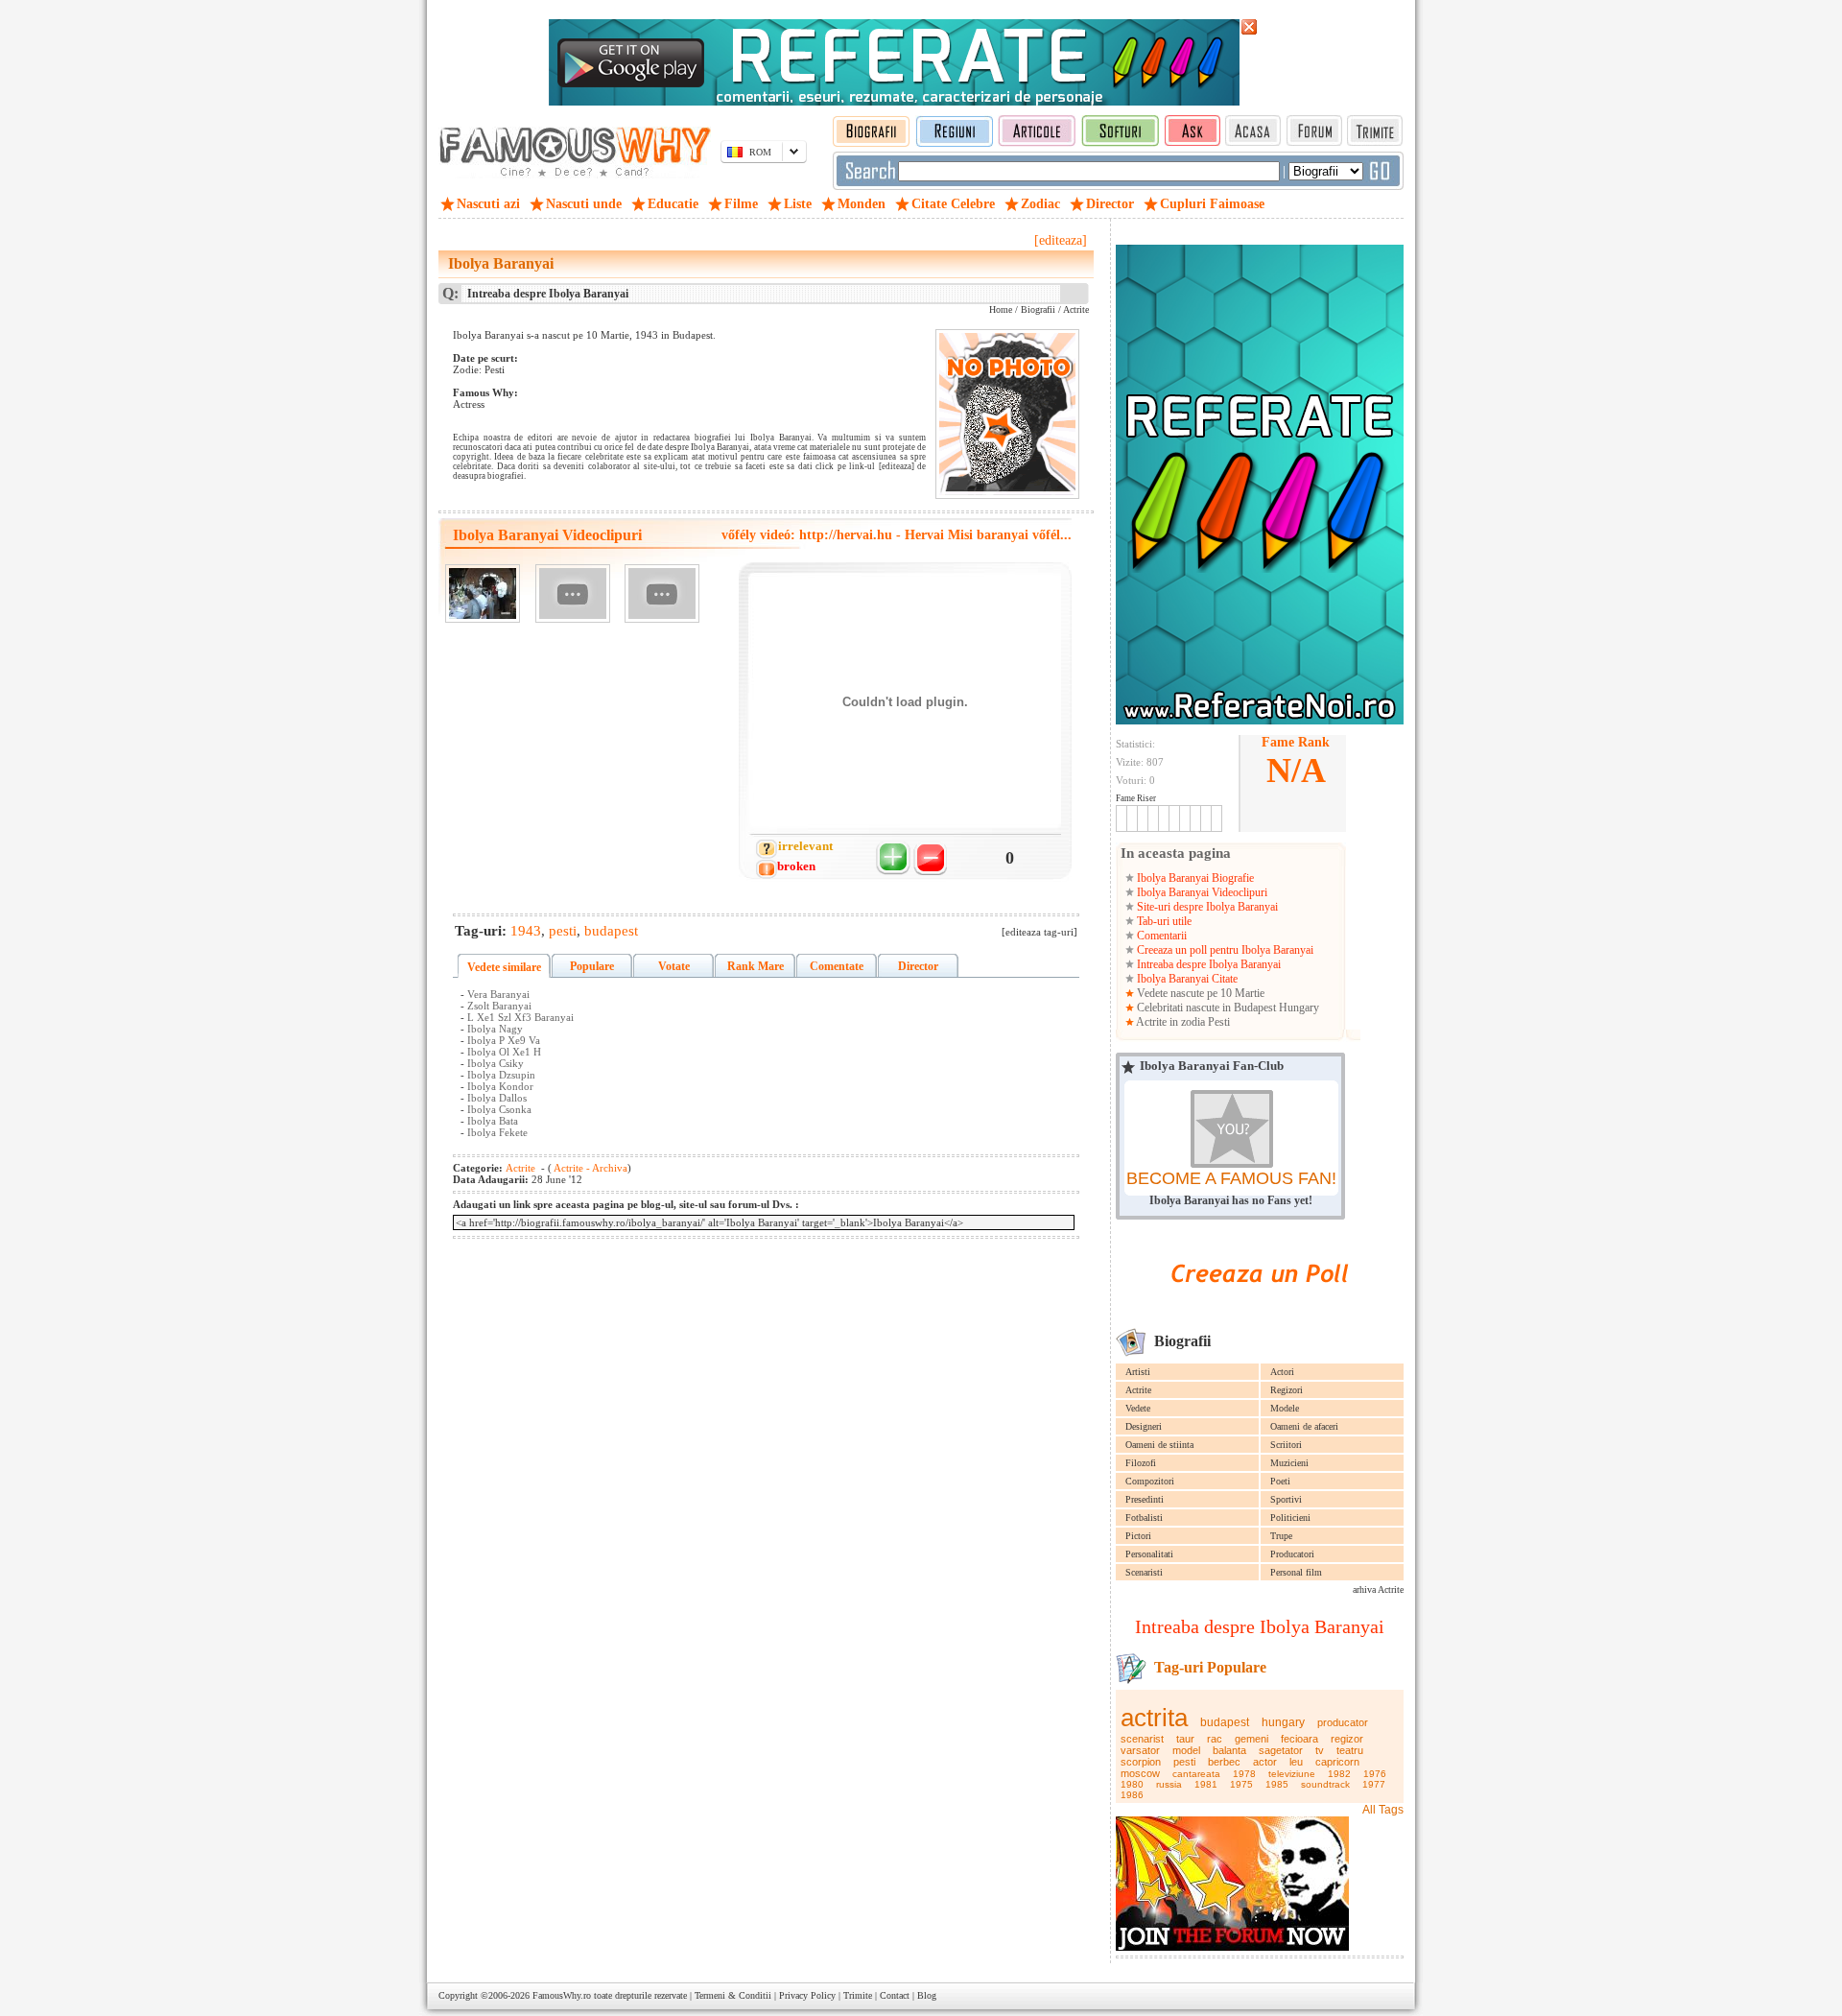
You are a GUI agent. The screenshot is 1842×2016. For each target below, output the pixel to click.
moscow (1140, 1773)
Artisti (1138, 1372)
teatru (1350, 1750)
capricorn (1337, 1762)
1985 (1277, 1784)
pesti (1184, 1762)
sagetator (1281, 1750)
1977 (1374, 1784)
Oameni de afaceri (1304, 1426)
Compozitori (1150, 1481)
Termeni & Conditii (733, 1995)
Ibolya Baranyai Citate (1186, 979)
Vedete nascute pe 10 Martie (1199, 993)
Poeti (1280, 1481)
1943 (526, 931)
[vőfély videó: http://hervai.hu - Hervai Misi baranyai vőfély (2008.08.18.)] (483, 593)
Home (1001, 309)
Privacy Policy (807, 1995)
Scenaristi (1144, 1572)
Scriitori (1286, 1445)
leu (1296, 1762)
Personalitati (1149, 1554)
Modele (1285, 1408)
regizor (1347, 1739)
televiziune (1292, 1774)
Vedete (1138, 1408)
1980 (1132, 1784)
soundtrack (1325, 1784)
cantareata (1196, 1774)
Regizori (1287, 1390)
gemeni (1252, 1739)
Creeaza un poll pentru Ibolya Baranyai (1224, 950)
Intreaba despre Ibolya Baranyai (1207, 964)
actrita (1154, 1718)
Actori (1282, 1372)
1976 (1375, 1774)
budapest (1225, 1722)
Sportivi (1286, 1499)
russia (1169, 1784)
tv (1320, 1750)
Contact (895, 1995)
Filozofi (1141, 1463)
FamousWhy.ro (562, 1995)
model (1186, 1750)
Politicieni (1290, 1518)
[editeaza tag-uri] (1039, 932)
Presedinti (1145, 1499)
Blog (927, 1995)
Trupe (1281, 1536)
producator (1343, 1722)
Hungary (1299, 1008)
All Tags (1383, 1810)
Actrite (1138, 1390)
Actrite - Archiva (590, 1168)
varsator (1140, 1750)
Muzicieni (1289, 1463)
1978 (1244, 1774)
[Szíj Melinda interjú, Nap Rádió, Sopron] (573, 593)
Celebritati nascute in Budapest (1206, 1008)
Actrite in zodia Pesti (1182, 1022)
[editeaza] (1061, 240)
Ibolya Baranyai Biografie (1194, 878)
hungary (1283, 1722)
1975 (1241, 1784)
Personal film (1296, 1572)
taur (1185, 1739)
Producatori (1292, 1554)
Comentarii (1160, 936)
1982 (1339, 1774)
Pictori (1138, 1536)
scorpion (1141, 1762)
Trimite (858, 1995)
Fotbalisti (1144, 1518)
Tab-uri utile (1163, 921)
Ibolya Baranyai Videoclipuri (1201, 892)
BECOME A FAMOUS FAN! (1231, 1178)
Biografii (1038, 309)
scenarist (1142, 1739)
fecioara (1299, 1739)
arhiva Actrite (1378, 1589)
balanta (1229, 1750)
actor (1265, 1762)
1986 (1132, 1795)
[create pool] (1260, 1304)
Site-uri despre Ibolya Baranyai (1206, 907)
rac (1215, 1739)
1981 (1206, 1784)
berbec (1224, 1762)
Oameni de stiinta (1159, 1445)
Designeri (1144, 1426)
